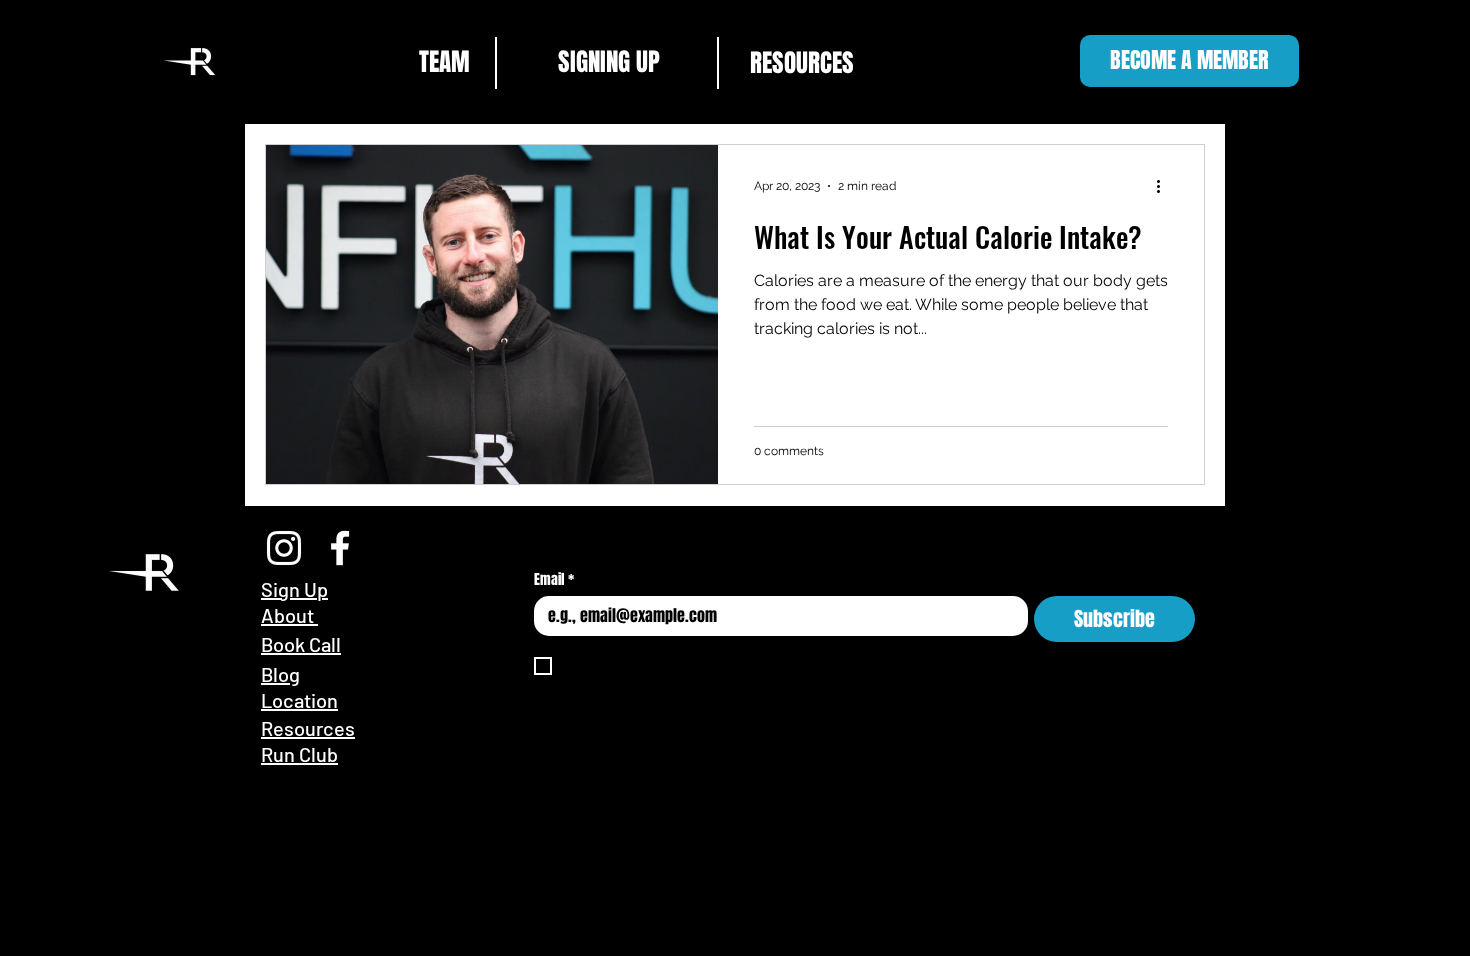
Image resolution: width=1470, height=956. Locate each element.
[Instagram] (284, 548)
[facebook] (340, 548)
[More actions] (1165, 186)
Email (554, 579)
